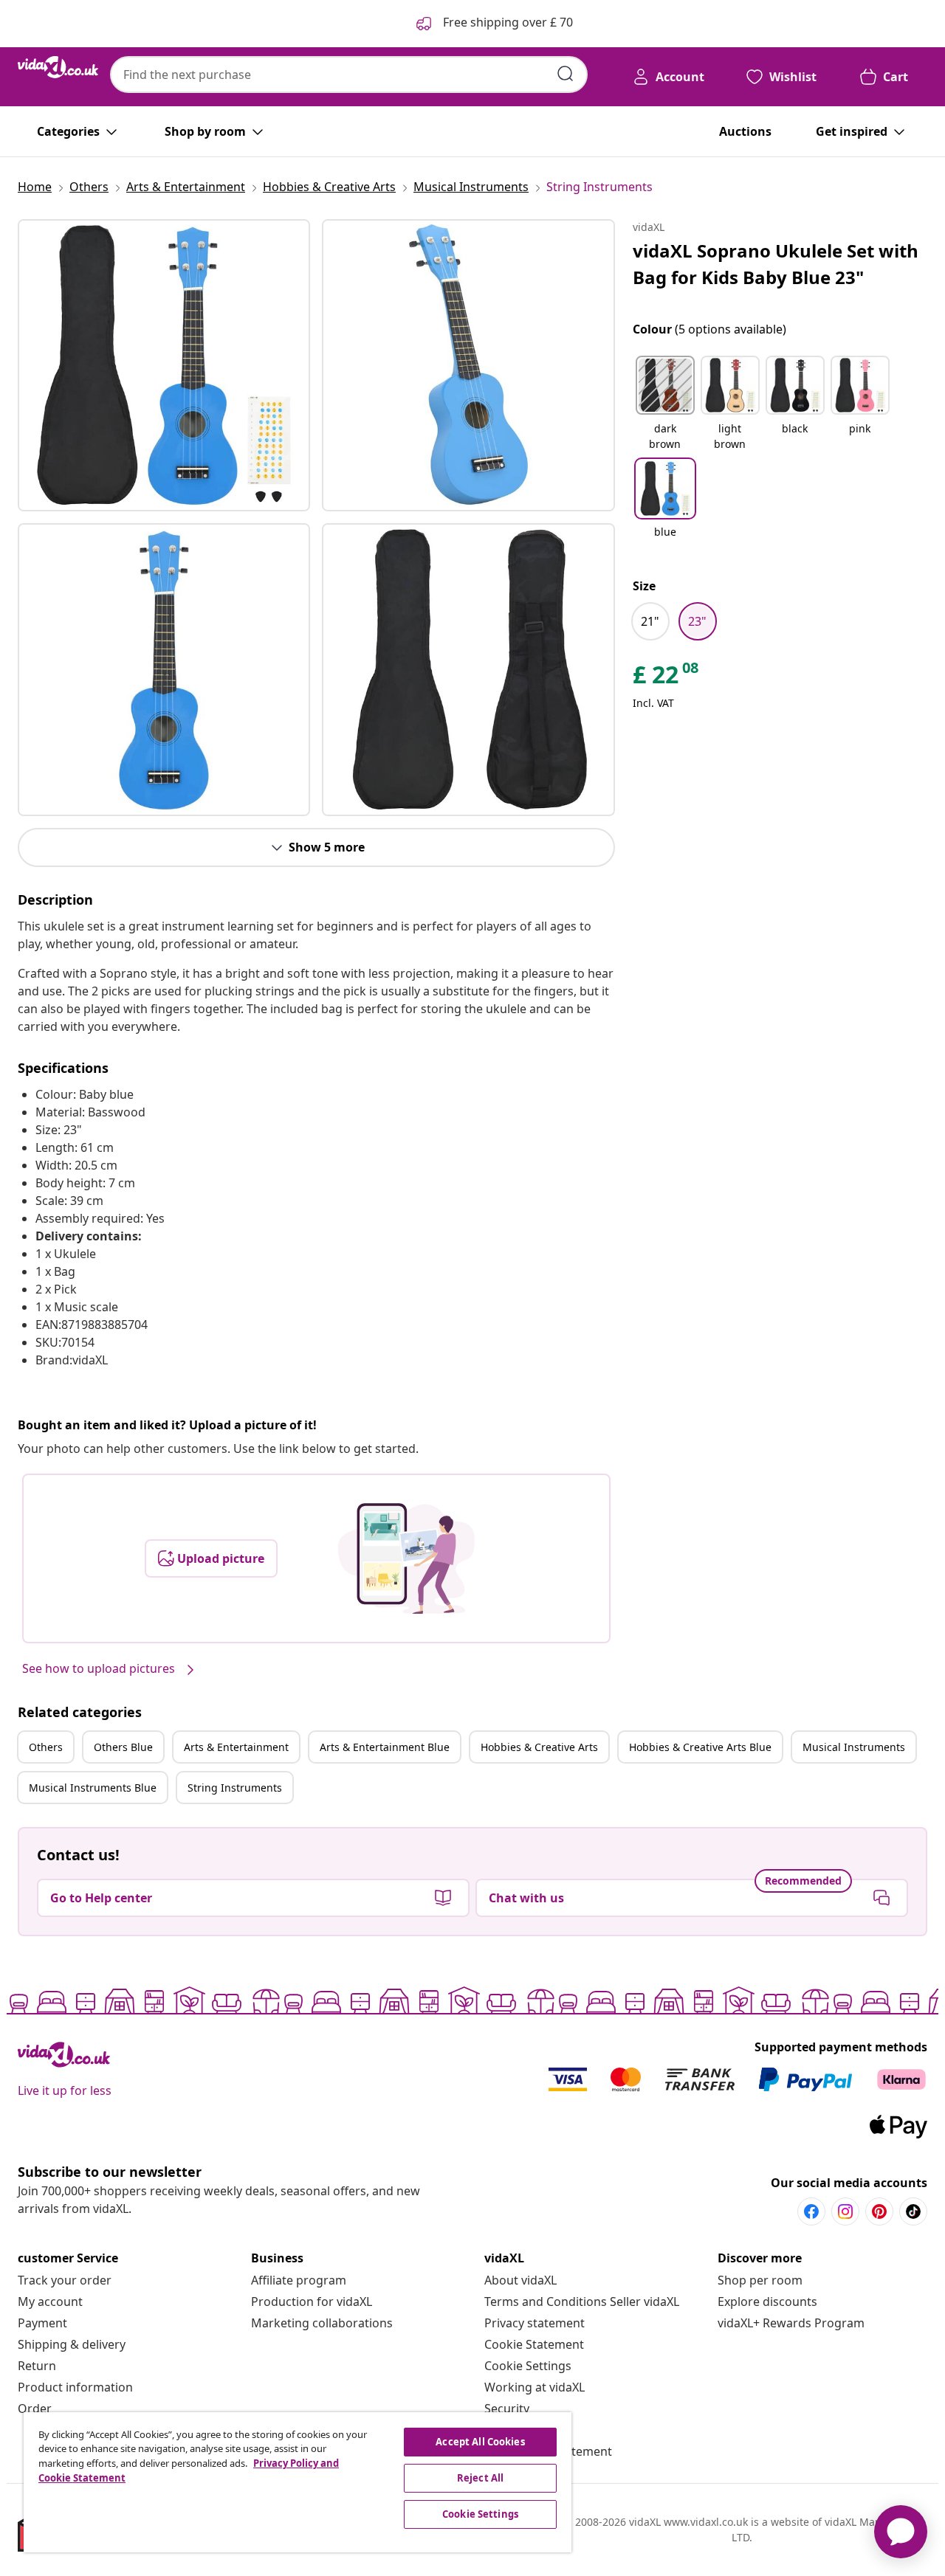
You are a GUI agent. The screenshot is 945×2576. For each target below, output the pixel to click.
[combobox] (349, 75)
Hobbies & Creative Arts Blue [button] (700, 1747)
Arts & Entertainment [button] (236, 1747)
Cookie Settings (528, 2366)
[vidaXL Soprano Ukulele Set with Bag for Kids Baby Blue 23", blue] (164, 365)
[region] (298, 2482)
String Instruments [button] (235, 1788)
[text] (667, 678)
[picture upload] (406, 1558)
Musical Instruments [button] (854, 1747)
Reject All (480, 2478)
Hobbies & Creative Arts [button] (539, 1747)
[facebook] (811, 2211)
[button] (665, 404)
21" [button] (650, 621)
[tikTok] (913, 2211)
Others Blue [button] (123, 1747)
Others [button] (46, 1747)
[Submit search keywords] (566, 74)
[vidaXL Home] (58, 67)
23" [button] (697, 621)
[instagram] (845, 2211)
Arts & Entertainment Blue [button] (385, 1747)
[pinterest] (879, 2211)
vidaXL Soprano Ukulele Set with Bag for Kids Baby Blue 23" (776, 264)
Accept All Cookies (480, 2442)
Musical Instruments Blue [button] (93, 1788)
